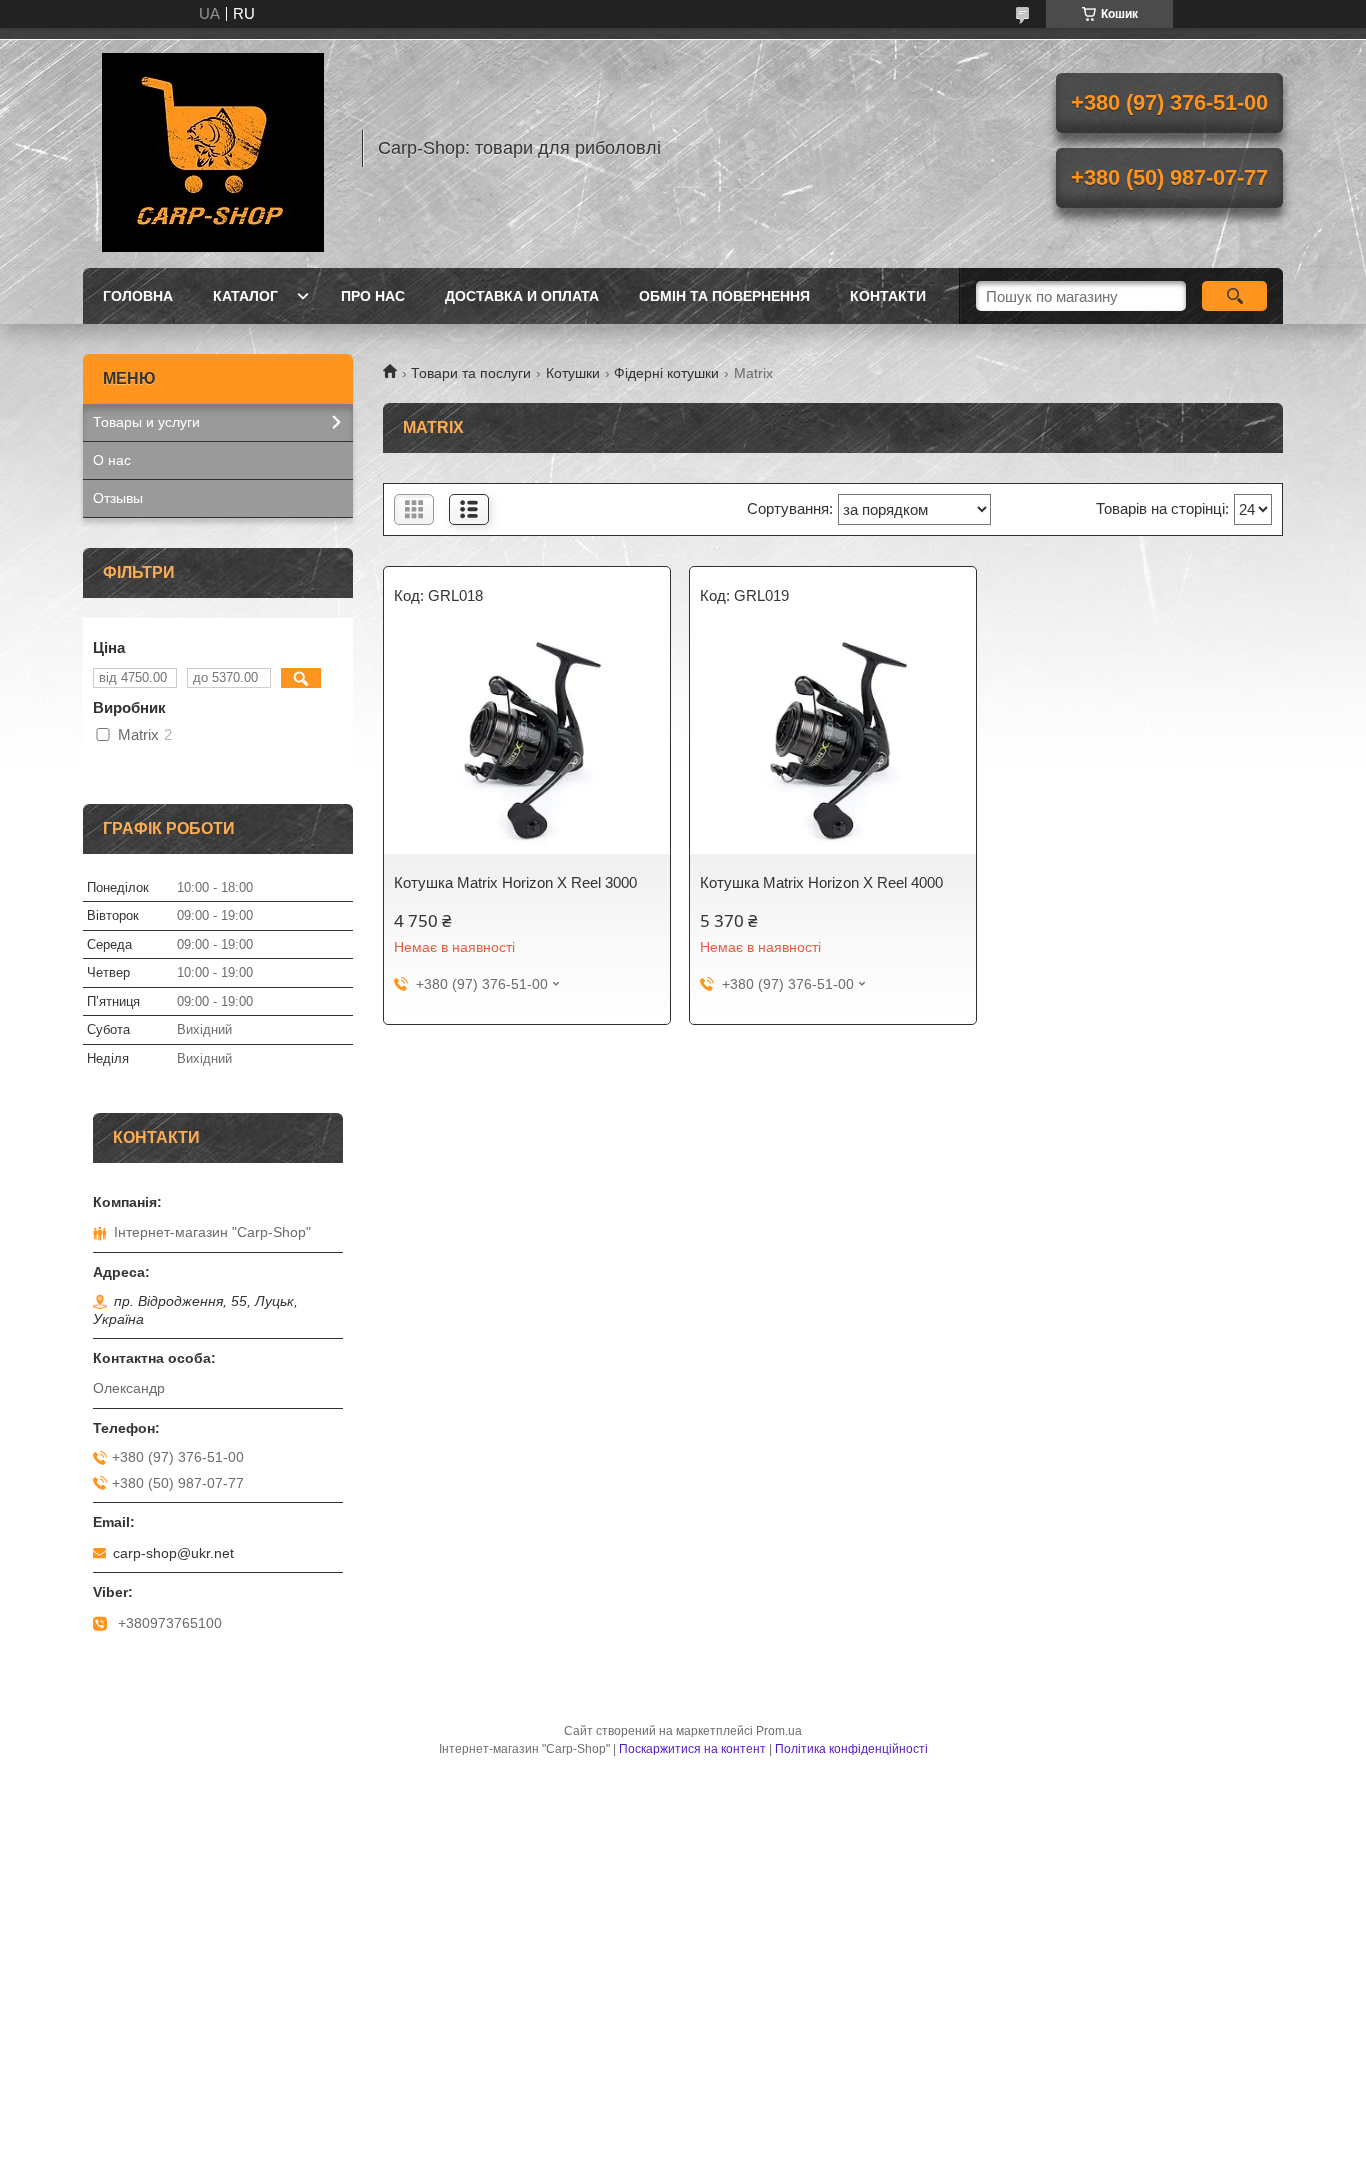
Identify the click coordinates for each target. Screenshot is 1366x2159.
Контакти (888, 296)
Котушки (573, 373)
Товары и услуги (146, 422)
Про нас (373, 296)
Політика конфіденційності (851, 1749)
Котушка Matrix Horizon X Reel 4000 (821, 882)
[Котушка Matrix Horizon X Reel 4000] (833, 744)
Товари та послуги (471, 373)
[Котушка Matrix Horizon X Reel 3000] (527, 744)
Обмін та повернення (724, 296)
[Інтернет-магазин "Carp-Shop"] (213, 148)
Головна (138, 296)
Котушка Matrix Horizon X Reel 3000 (515, 882)
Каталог (245, 296)
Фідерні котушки (666, 373)
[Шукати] (1234, 296)
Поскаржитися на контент (692, 1749)
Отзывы (118, 498)
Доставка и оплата (522, 296)
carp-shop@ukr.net (173, 1553)
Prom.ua (779, 1731)
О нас (112, 460)
